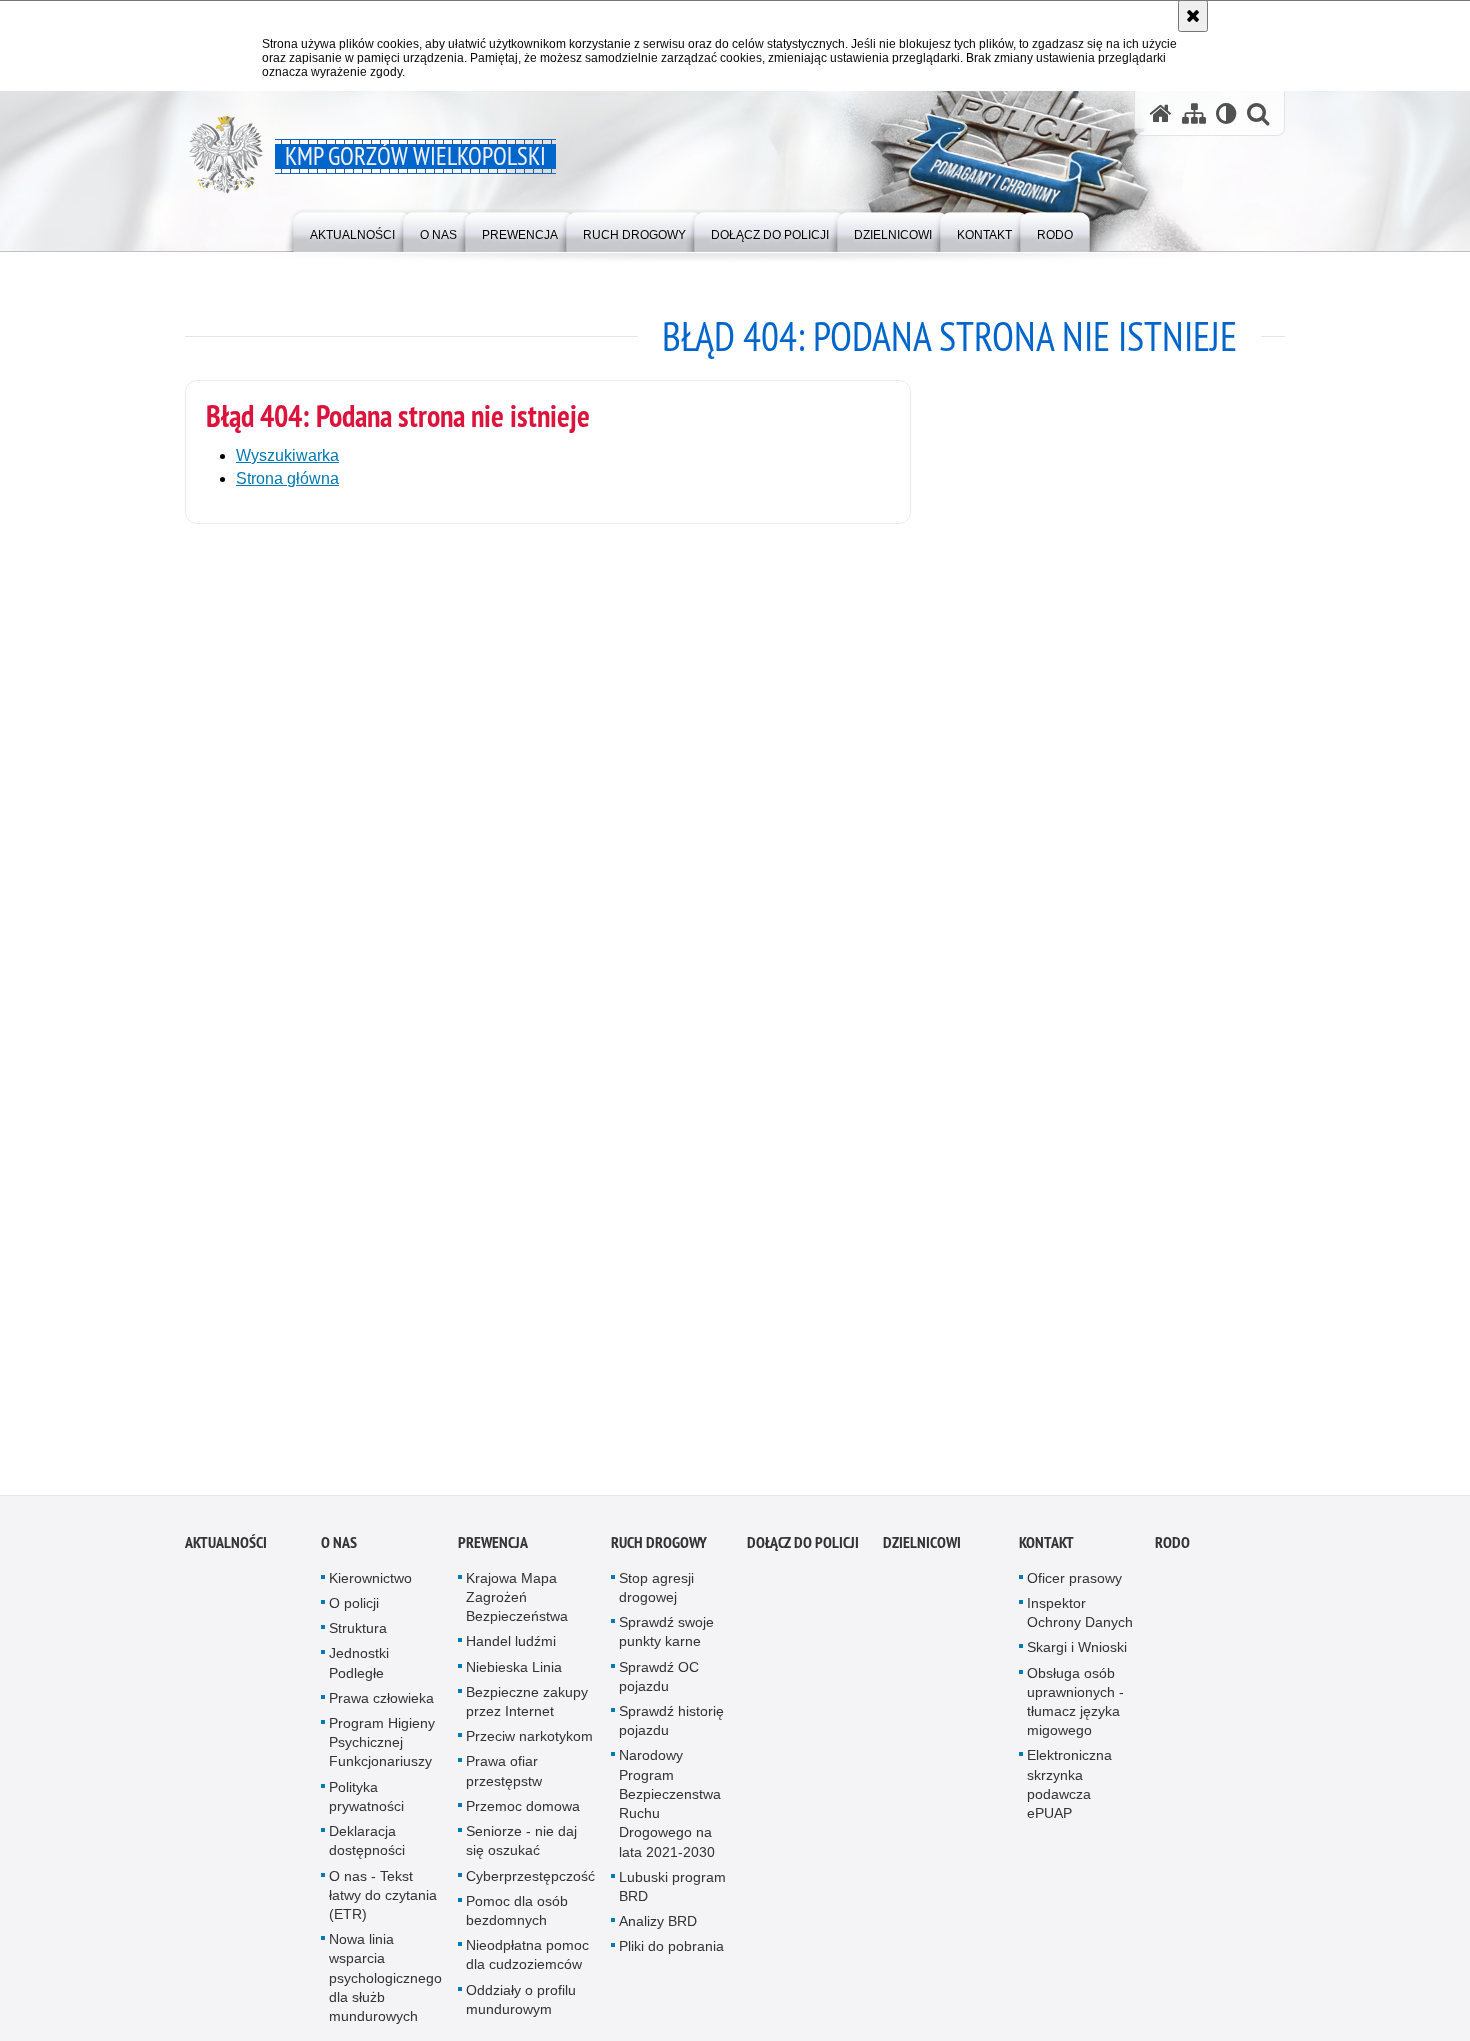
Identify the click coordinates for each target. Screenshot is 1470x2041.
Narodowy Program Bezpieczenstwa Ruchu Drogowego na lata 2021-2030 (670, 1816)
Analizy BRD (658, 1934)
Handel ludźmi (511, 1654)
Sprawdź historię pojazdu (671, 1733)
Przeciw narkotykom (529, 1749)
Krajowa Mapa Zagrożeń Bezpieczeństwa (517, 1610)
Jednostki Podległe (359, 1675)
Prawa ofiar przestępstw (504, 1783)
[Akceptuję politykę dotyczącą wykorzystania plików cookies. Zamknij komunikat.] (1193, 16)
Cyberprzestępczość (530, 1888)
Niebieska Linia (514, 1679)
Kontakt (1046, 1555)
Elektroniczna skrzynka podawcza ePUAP (1069, 1797)
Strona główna (287, 478)
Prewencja (493, 1555)
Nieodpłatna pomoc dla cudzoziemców (527, 1967)
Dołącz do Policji (803, 1555)
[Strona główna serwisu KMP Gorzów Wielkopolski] (1161, 113)
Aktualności (226, 1555)
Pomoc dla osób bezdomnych (517, 1922)
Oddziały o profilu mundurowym (521, 2011)
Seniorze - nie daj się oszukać (521, 1853)
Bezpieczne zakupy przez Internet (527, 1714)
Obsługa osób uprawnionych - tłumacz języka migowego (1075, 1714)
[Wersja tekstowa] (1226, 113)
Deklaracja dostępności (367, 1853)
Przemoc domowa (523, 1819)
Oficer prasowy (1074, 1591)
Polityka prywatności (366, 1808)
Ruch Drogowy (659, 1555)
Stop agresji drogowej (656, 1600)
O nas (339, 1555)
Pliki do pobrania (671, 1959)
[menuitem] (352, 230)
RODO (1172, 1555)
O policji (354, 1616)
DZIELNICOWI (922, 1555)
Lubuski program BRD (672, 1898)
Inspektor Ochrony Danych (1080, 1625)
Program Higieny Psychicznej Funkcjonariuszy (382, 1755)
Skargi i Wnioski (1077, 1660)
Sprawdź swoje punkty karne (666, 1644)
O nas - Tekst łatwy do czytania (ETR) (383, 1907)
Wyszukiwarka (287, 455)
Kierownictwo (370, 1591)
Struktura (358, 1641)
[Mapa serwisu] (1194, 113)
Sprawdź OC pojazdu (659, 1688)
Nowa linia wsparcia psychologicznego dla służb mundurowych (385, 1990)
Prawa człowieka (381, 1711)
